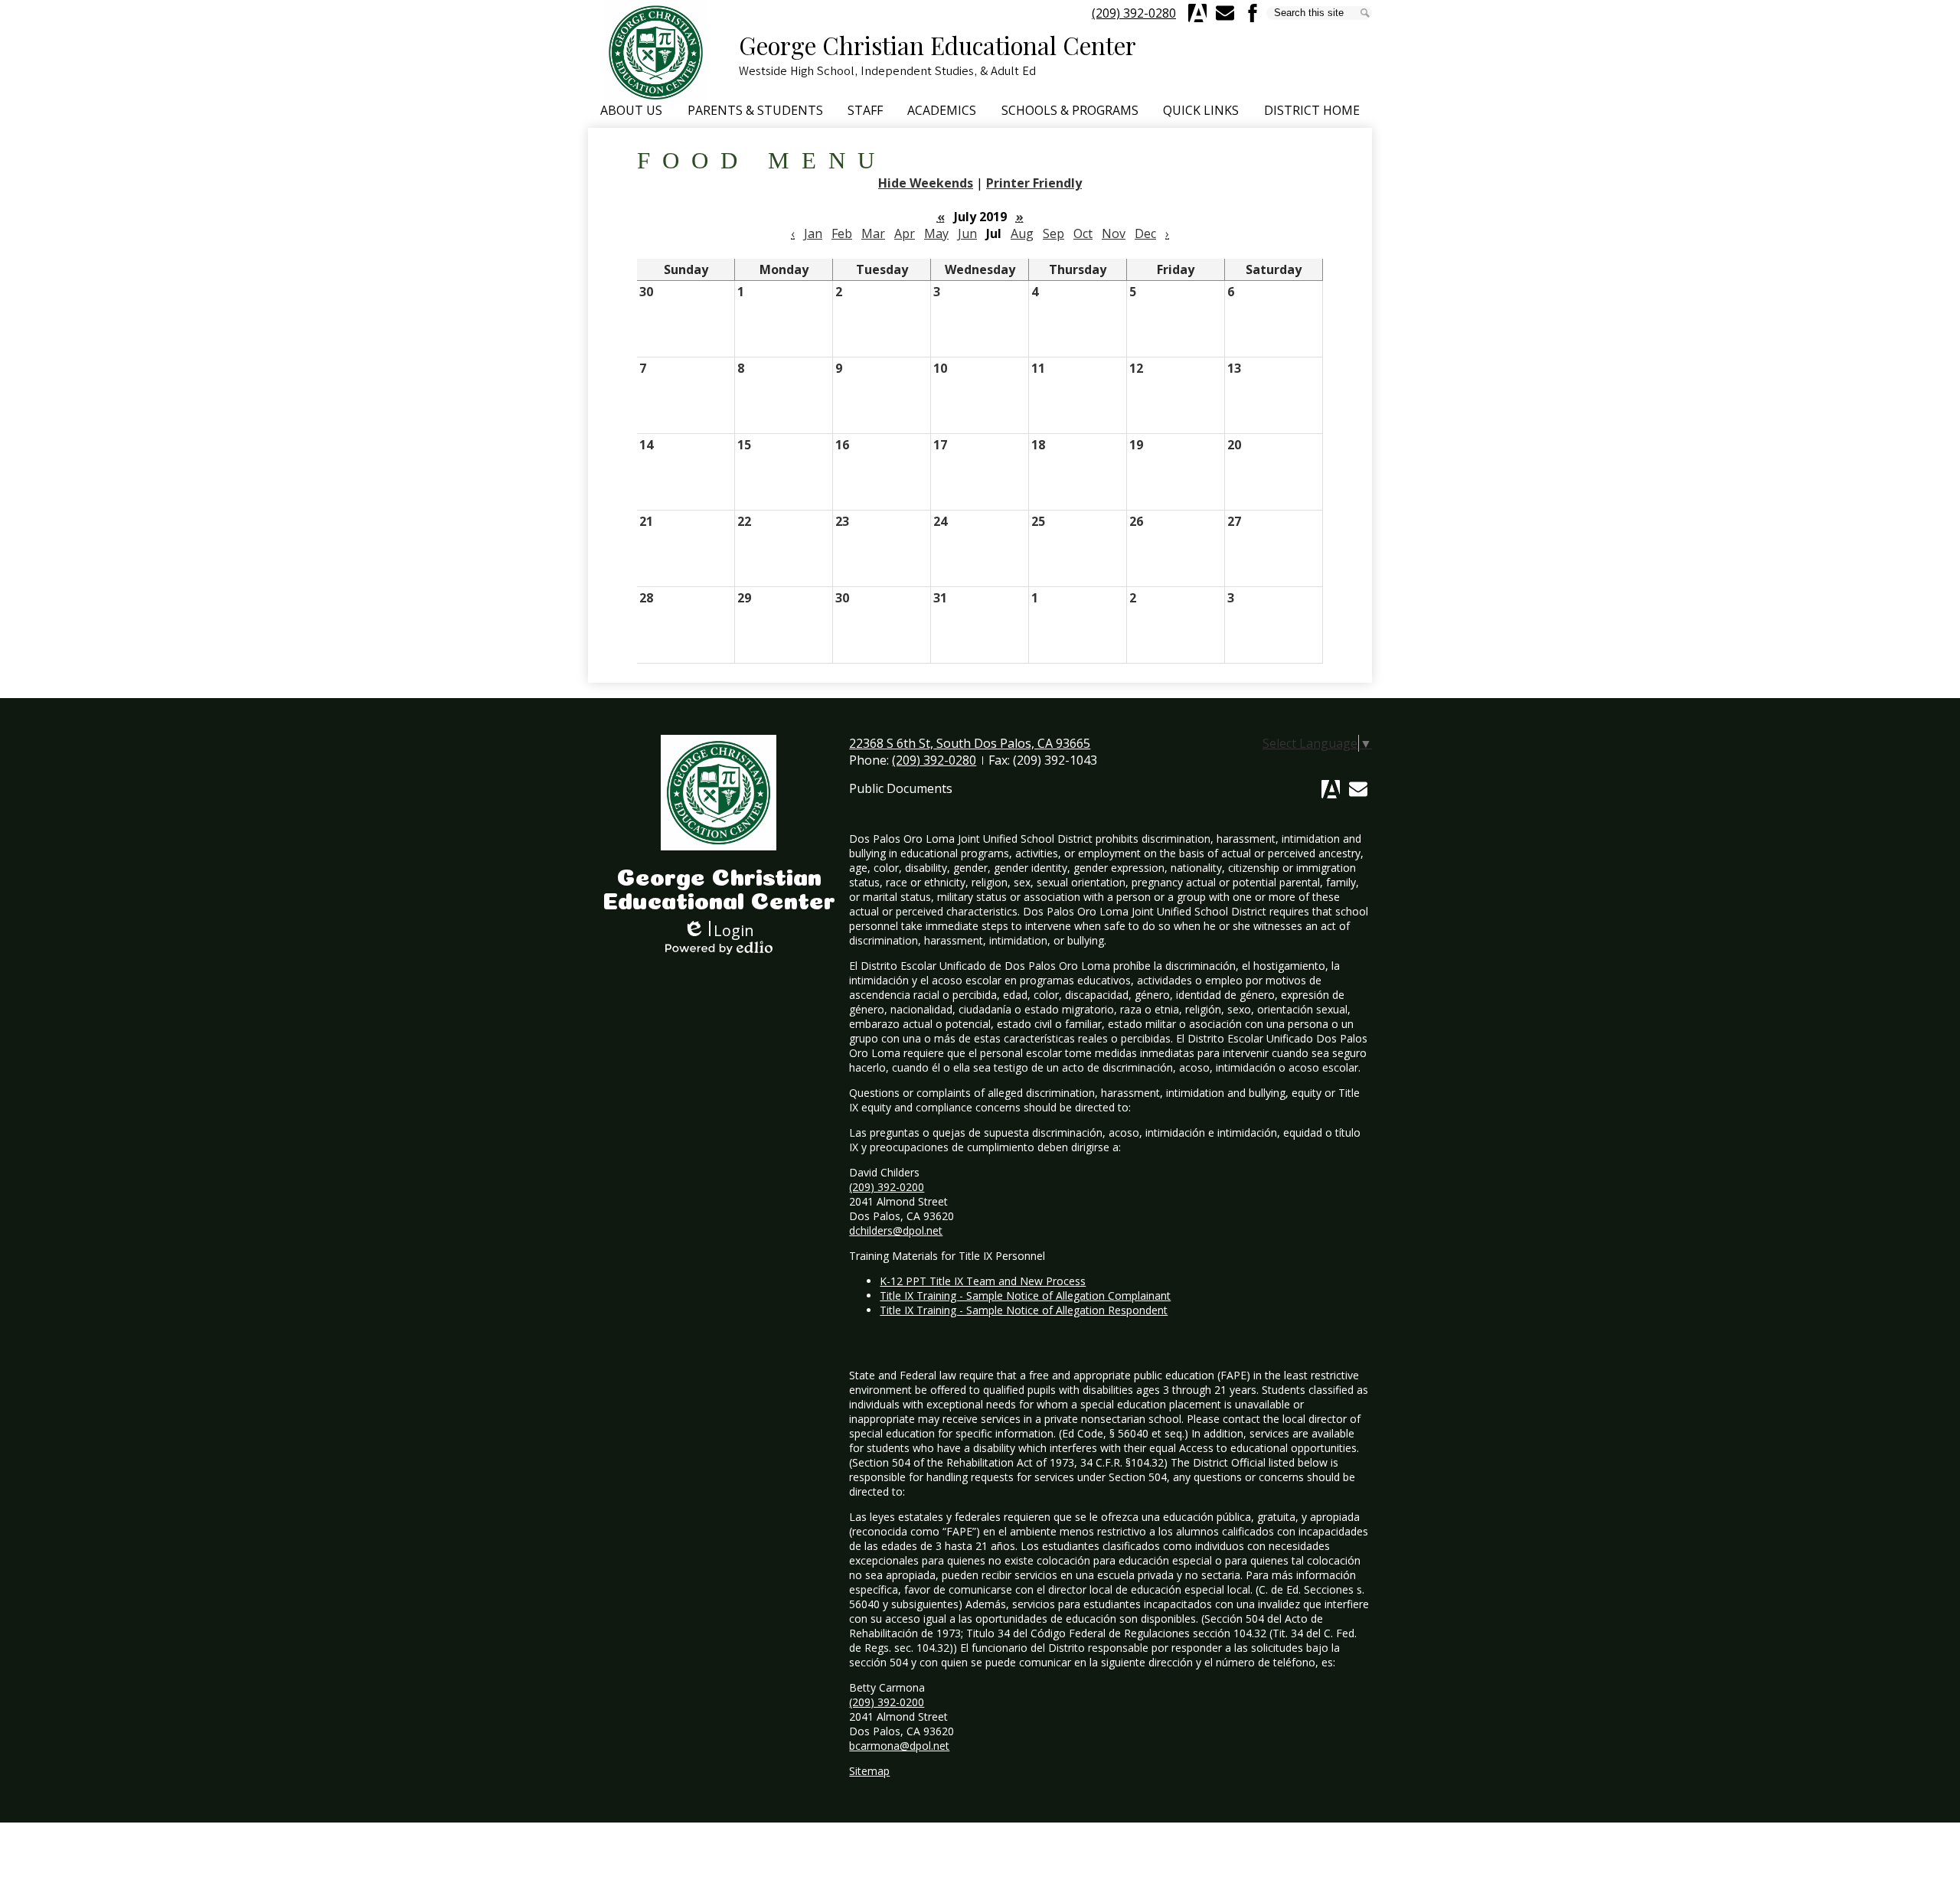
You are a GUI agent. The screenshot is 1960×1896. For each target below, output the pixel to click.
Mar (873, 233)
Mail (1358, 789)
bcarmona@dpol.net (899, 1746)
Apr (905, 233)
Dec (1145, 233)
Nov (1114, 233)
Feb (842, 233)
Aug (1022, 233)
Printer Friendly (1034, 183)
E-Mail (1225, 13)
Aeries (1197, 13)
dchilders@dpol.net (896, 1230)
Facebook (1253, 13)
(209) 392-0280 (1134, 13)
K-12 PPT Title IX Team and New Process (983, 1281)
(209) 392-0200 (887, 1187)
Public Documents (901, 788)
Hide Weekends (926, 183)
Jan (813, 233)
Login (719, 930)
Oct (1083, 233)
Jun (967, 233)
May (936, 233)
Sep (1053, 233)
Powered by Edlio (719, 948)
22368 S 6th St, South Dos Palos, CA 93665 (970, 743)
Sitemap (869, 1771)
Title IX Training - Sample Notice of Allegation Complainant (1025, 1296)
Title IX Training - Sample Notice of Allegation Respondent (1024, 1310)
